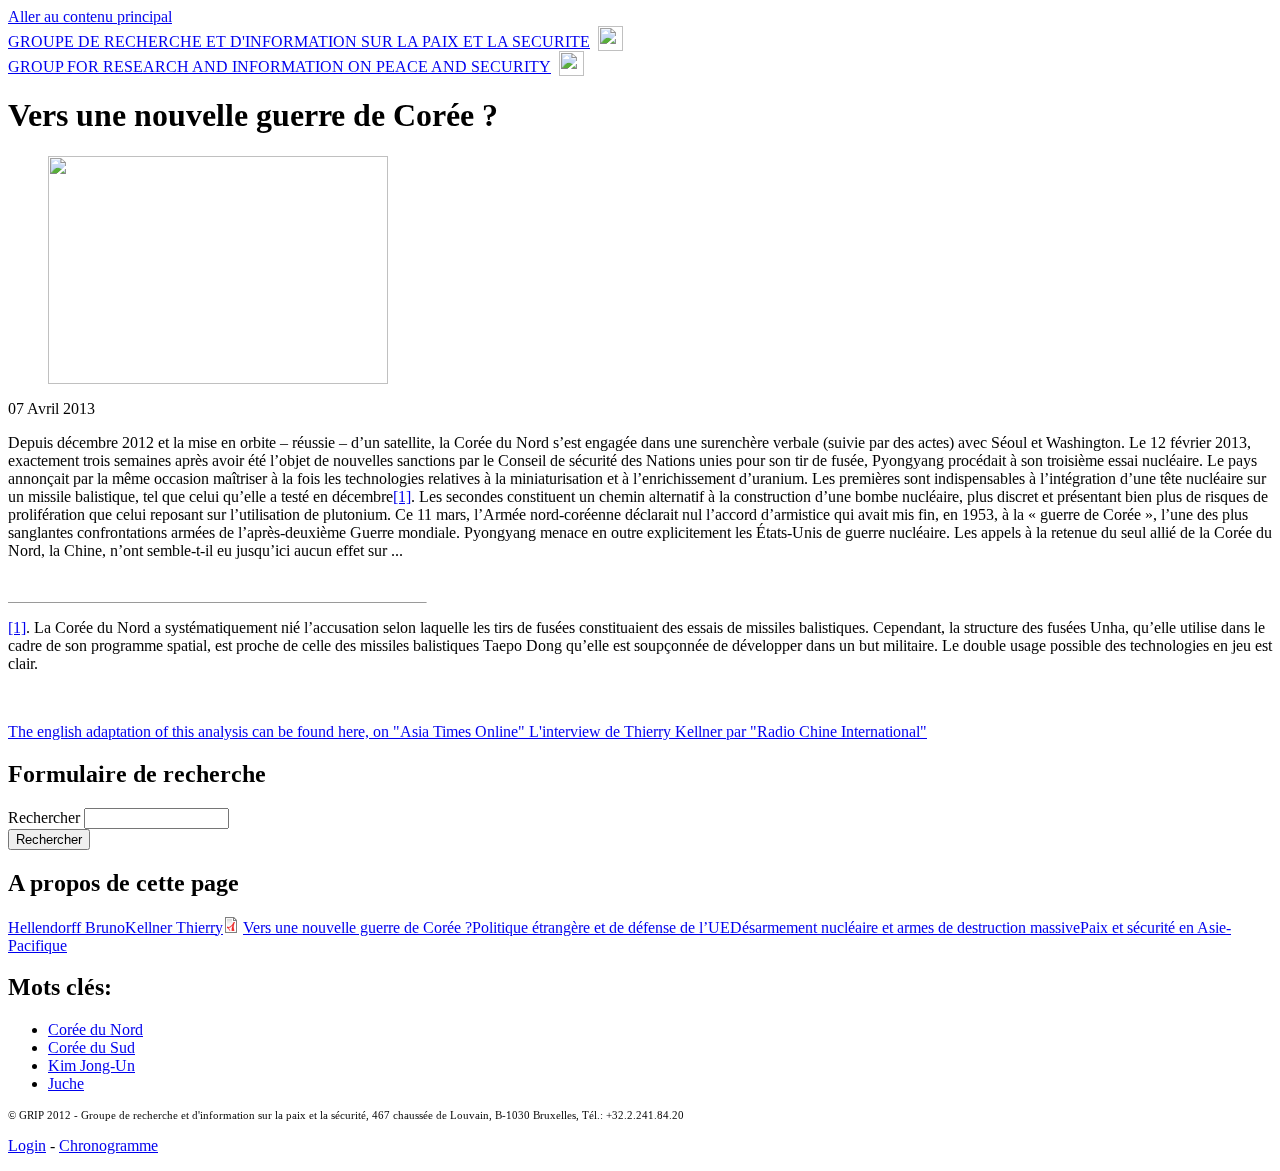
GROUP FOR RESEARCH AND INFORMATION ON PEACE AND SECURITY (279, 66)
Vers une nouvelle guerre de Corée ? (357, 927)
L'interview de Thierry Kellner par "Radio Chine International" (728, 731)
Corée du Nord (95, 1029)
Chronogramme (108, 1145)
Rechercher (46, 817)
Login (27, 1145)
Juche (66, 1083)
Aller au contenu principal (90, 16)
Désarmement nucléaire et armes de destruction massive (905, 927)
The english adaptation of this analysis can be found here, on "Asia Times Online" (268, 731)
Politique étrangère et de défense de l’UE (601, 927)
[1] (402, 496)
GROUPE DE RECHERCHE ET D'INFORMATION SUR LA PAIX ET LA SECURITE (299, 41)
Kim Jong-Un (91, 1065)
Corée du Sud (91, 1047)
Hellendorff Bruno (66, 927)
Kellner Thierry (174, 927)
